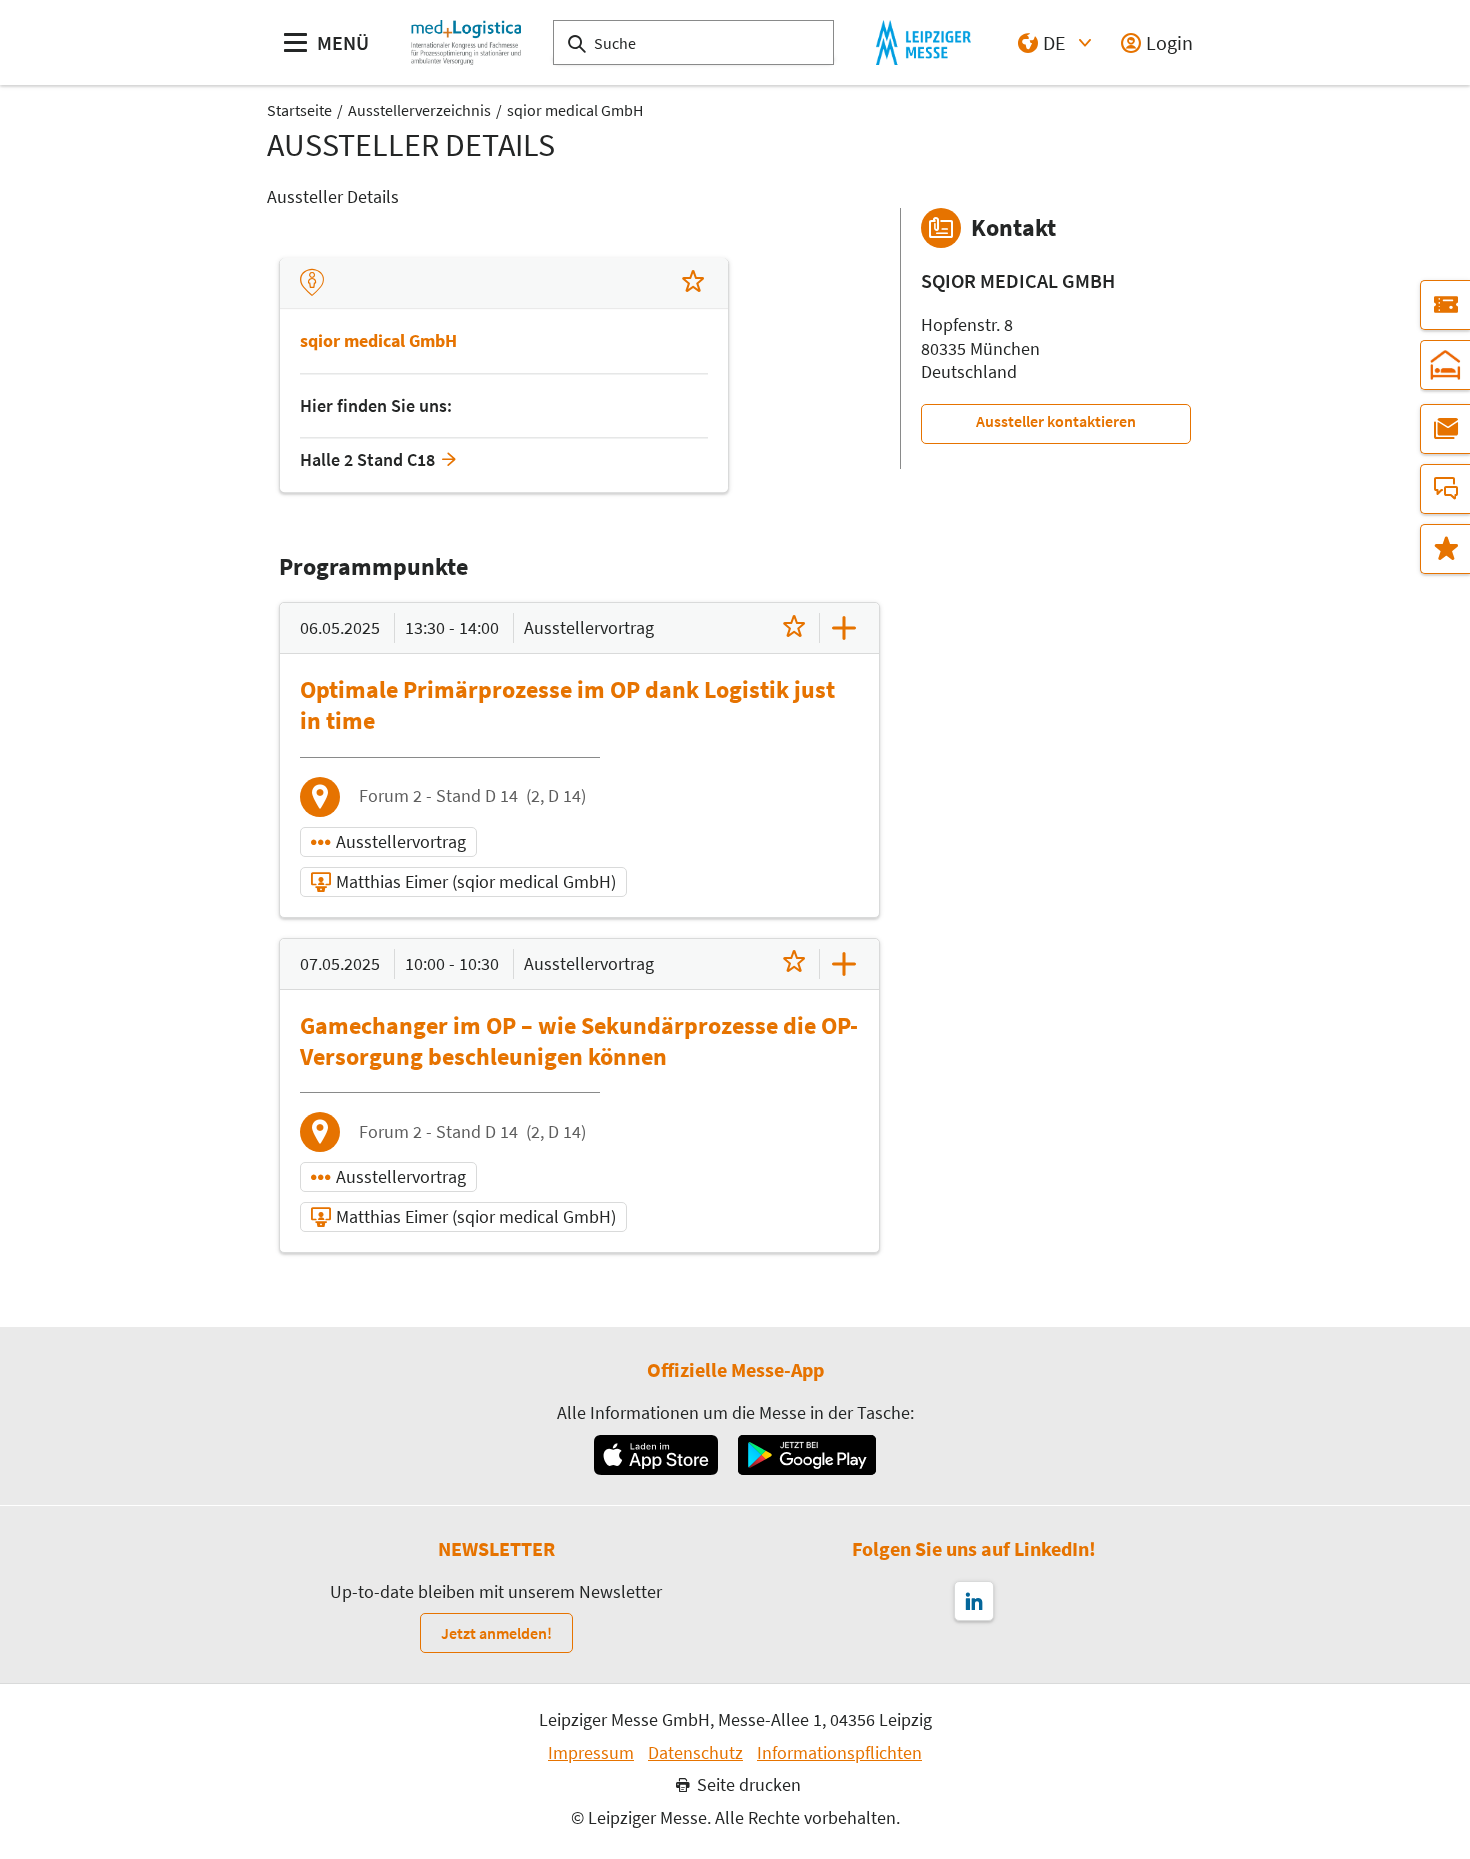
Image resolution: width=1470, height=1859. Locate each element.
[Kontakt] (1445, 489)
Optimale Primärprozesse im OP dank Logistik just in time (567, 705)
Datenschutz (695, 1753)
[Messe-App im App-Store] (655, 1455)
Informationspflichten (839, 1753)
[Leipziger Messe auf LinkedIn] (974, 1601)
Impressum (591, 1753)
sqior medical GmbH (575, 110)
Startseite (299, 110)
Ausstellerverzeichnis (419, 110)
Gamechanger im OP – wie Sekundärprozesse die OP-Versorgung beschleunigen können (579, 1041)
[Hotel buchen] (1445, 365)
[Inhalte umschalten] (844, 628)
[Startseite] (466, 42)
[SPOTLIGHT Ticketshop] (1445, 305)
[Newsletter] (1445, 429)
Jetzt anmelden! (496, 1633)
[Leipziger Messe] (923, 42)
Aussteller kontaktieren (1056, 421)
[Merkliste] (1445, 549)
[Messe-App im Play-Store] (807, 1455)
